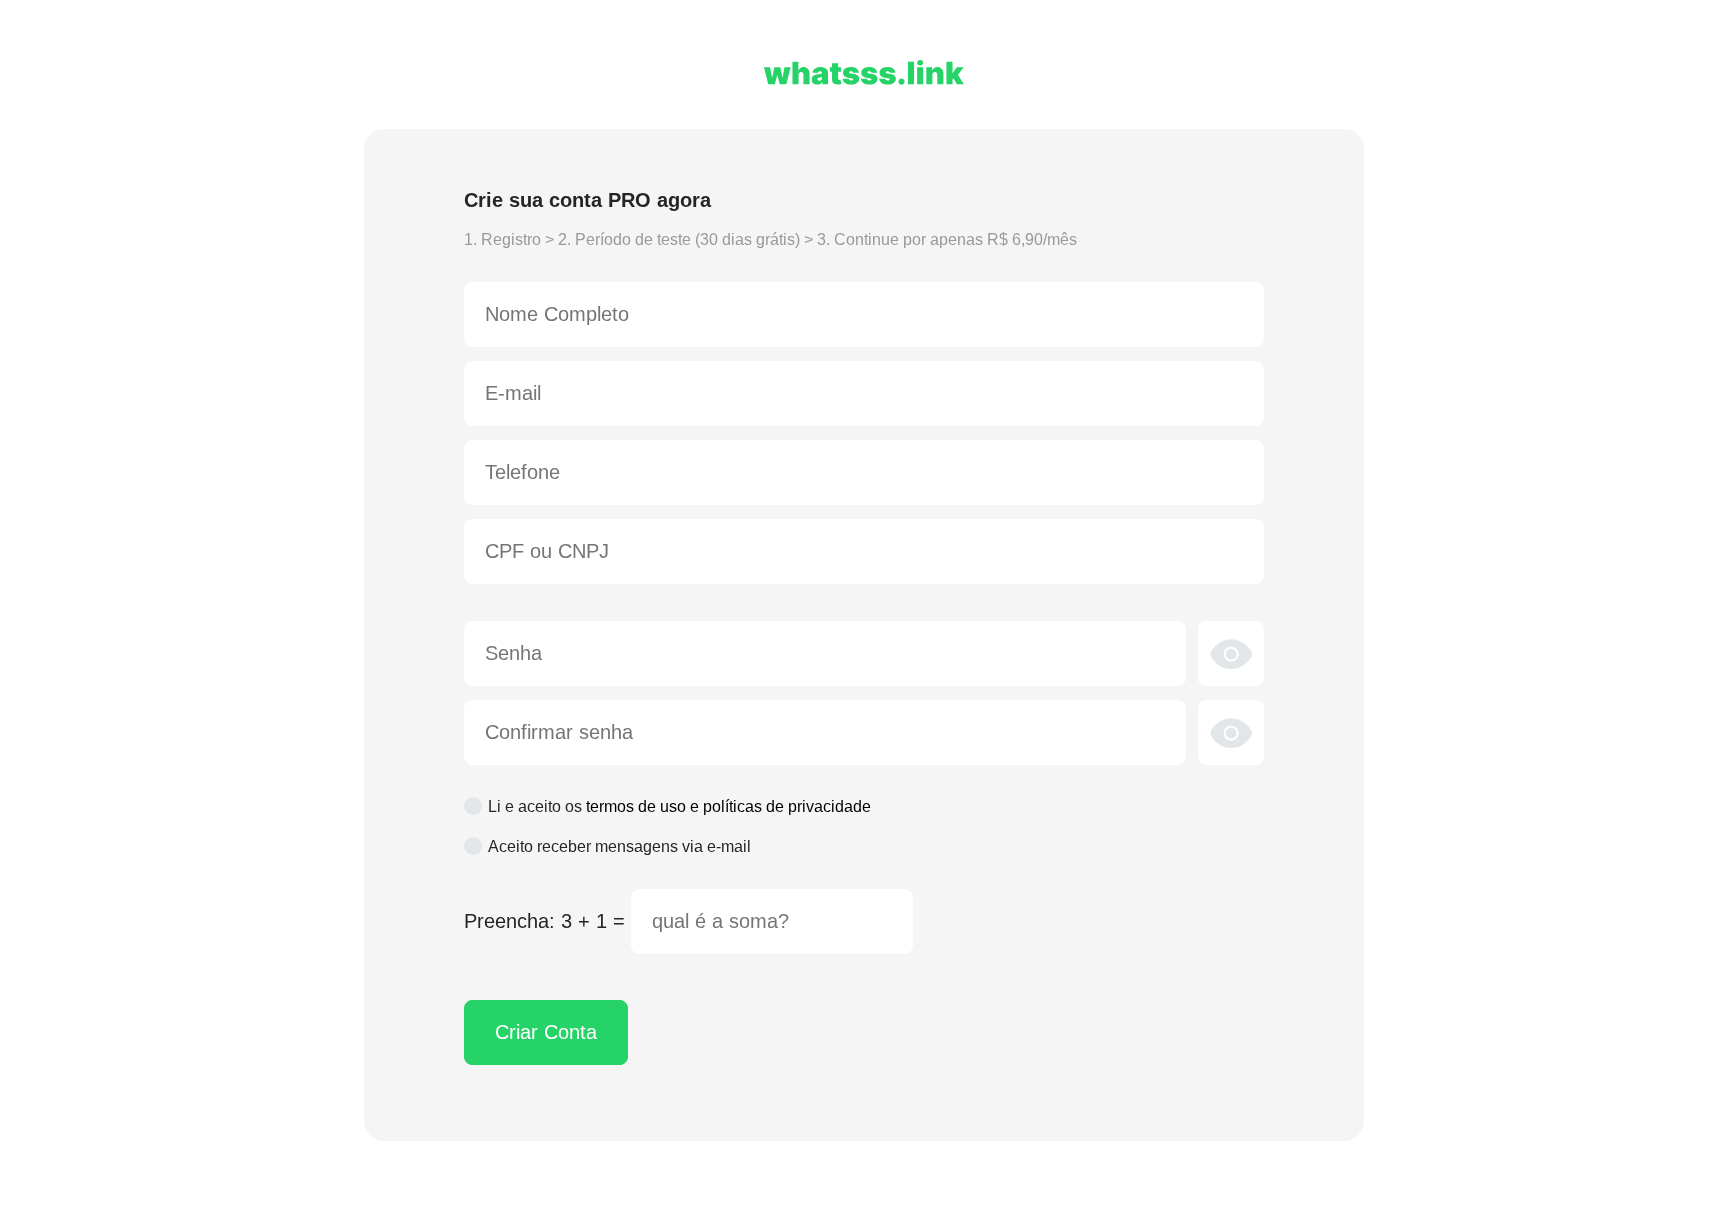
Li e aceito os (679, 806)
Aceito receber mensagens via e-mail (619, 846)
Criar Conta (546, 1032)
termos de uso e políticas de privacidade (728, 806)
